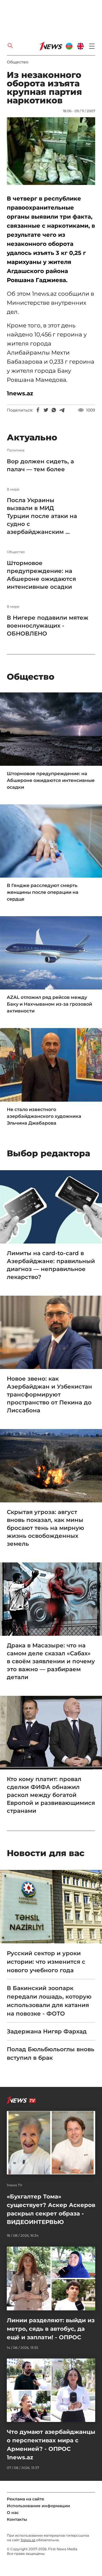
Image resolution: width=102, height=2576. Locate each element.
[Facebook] (38, 410)
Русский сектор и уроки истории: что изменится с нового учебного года (46, 1962)
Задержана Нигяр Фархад (47, 2031)
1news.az (28, 2540)
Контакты (17, 2519)
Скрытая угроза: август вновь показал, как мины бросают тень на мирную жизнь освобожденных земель (45, 1528)
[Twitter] (46, 410)
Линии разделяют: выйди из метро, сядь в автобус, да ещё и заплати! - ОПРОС (51, 2329)
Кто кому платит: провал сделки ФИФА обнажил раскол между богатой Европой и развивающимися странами (51, 1795)
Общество (18, 62)
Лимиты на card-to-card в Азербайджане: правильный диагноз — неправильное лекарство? (51, 1265)
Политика (16, 450)
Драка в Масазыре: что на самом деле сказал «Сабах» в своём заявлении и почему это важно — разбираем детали (51, 1661)
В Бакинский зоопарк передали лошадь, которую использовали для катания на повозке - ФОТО (49, 2001)
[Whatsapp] (54, 410)
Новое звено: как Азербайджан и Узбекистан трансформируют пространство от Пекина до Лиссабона (49, 1394)
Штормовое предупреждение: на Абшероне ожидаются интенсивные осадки (41, 575)
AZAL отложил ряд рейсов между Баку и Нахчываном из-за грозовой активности (49, 1004)
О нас (13, 2513)
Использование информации (38, 2506)
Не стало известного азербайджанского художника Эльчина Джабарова (44, 1116)
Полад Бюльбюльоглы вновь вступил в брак (51, 2053)
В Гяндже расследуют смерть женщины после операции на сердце (43, 892)
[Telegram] (62, 410)
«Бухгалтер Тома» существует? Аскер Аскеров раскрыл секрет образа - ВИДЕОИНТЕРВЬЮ (51, 2209)
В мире (13, 489)
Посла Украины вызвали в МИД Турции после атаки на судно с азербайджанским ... (42, 516)
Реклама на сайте (25, 2499)
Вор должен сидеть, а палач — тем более (40, 465)
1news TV (15, 2185)
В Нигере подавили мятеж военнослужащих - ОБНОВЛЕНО (48, 626)
